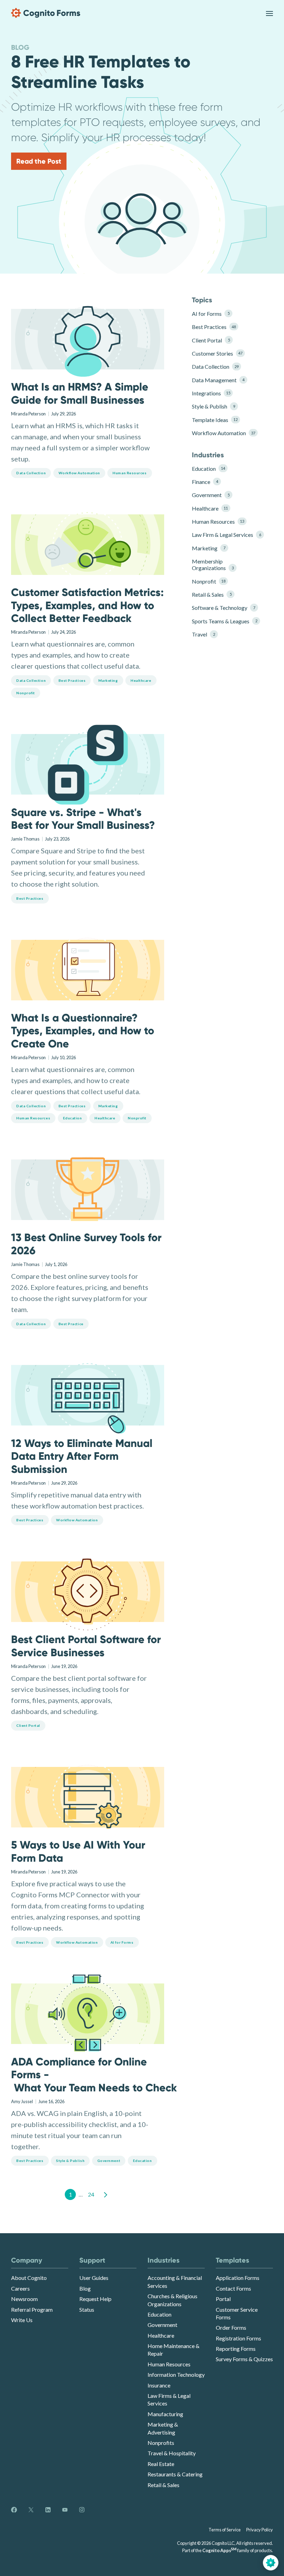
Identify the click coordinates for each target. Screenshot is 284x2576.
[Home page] (46, 13)
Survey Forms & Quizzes (244, 2359)
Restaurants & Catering (175, 2474)
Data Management (218, 380)
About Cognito (29, 2278)
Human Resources (218, 521)
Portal (223, 2299)
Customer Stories (217, 353)
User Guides (94, 2278)
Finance (205, 482)
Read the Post (39, 161)
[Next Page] (105, 2194)
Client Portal (211, 340)
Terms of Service (225, 2530)
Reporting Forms (236, 2349)
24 (91, 2194)
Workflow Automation (224, 433)
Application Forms (238, 2278)
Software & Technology (223, 608)
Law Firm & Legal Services (224, 535)
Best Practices (214, 327)
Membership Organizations (213, 565)
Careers (20, 2288)
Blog (85, 2288)
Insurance (159, 2385)
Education (208, 469)
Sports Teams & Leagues (224, 621)
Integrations (211, 393)
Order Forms (231, 2327)
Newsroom (24, 2299)
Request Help (95, 2299)
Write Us (22, 2320)
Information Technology (176, 2375)
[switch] (269, 13)
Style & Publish (213, 406)
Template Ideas (215, 420)
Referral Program (32, 2309)
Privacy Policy (260, 2530)
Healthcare (210, 508)
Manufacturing (165, 2414)
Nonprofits (161, 2443)
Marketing (208, 548)
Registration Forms (238, 2338)
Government (211, 495)
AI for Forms (211, 314)
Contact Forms (233, 2288)
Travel (203, 634)
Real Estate (161, 2464)
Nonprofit (209, 581)
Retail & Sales (212, 594)
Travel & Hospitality (172, 2453)
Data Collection (215, 366)
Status (87, 2309)
